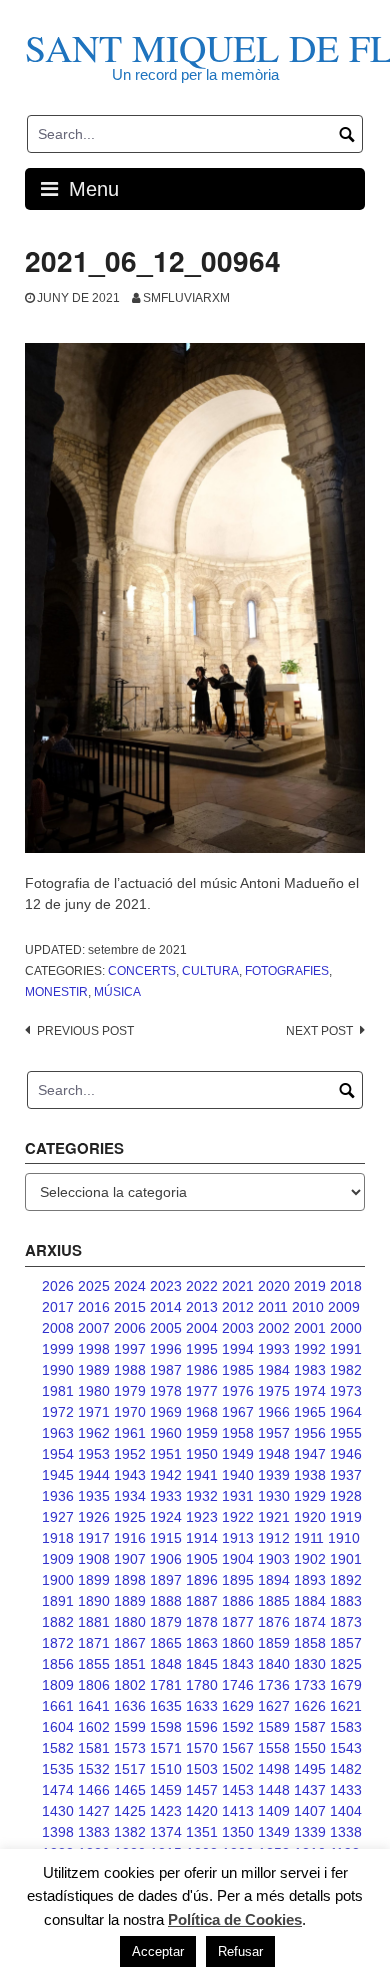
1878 (202, 1622)
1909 (58, 1559)
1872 (58, 1643)
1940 (238, 1475)
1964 (346, 1412)
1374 (166, 1832)
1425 (130, 1811)
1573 (130, 1748)
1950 (202, 1454)
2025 (94, 1286)
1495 (310, 1769)
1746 (238, 1685)
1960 (166, 1433)
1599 (130, 1727)
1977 (202, 1391)
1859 (274, 1643)
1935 (94, 1496)
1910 (344, 1538)
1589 (274, 1727)
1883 (346, 1601)
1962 (94, 1433)
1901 (346, 1559)
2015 (130, 1307)
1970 (130, 1412)
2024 (130, 1286)
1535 (58, 1769)
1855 (94, 1664)
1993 (274, 1349)
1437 (310, 1790)
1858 (310, 1643)
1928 (346, 1496)
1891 (58, 1601)
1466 (94, 1790)
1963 (58, 1433)
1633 (202, 1706)
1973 (346, 1391)
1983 (310, 1370)
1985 (238, 1370)
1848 (166, 1664)
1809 (58, 1685)
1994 (238, 1349)
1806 (94, 1685)
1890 (94, 1601)
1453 (238, 1790)
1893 (310, 1580)
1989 (94, 1370)
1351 (202, 1832)
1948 (274, 1454)
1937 (346, 1475)
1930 (274, 1496)
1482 (346, 1769)
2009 (344, 1307)
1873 (346, 1622)
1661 (58, 1706)
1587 (310, 1727)
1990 (58, 1370)
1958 (238, 1433)
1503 (202, 1769)
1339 (310, 1832)
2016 (94, 1307)
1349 (274, 1832)
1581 (94, 1748)
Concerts (142, 971)
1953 (94, 1454)
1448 (274, 1790)
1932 (202, 1496)
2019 (310, 1286)
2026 (58, 1286)
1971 (94, 1412)
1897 (166, 1580)
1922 (238, 1517)
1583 (346, 1727)
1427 (94, 1811)
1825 (346, 1664)
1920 (310, 1517)
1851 (130, 1664)
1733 (310, 1685)
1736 (274, 1685)
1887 (202, 1601)
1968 (202, 1412)
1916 (130, 1538)
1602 (94, 1727)
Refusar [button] (240, 1951)
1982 (346, 1370)
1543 (346, 1748)
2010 (308, 1307)
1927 (58, 1517)
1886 (238, 1601)
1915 (166, 1538)
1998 (94, 1349)
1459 (166, 1790)
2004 (202, 1328)
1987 (166, 1370)
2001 (310, 1328)
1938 (310, 1475)
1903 (274, 1559)
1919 (346, 1517)
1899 (94, 1580)
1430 (58, 1811)
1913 (238, 1538)
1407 (310, 1811)
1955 (346, 1433)
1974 (310, 1391)
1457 (202, 1790)
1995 (202, 1349)
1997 (130, 1349)
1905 (202, 1559)
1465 (130, 1790)
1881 (94, 1622)
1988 (130, 1370)
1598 (166, 1727)
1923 (202, 1517)
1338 (346, 1832)
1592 (238, 1727)
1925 (130, 1517)
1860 (238, 1643)
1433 (346, 1790)
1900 (58, 1580)
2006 (130, 1328)
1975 (274, 1391)
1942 (166, 1475)
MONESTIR (56, 992)
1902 (310, 1559)
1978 (166, 1391)
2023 (166, 1286)
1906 (166, 1559)
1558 (274, 1748)
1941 (202, 1475)
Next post (319, 1031)
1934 (130, 1496)
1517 (130, 1769)
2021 (238, 1286)
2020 (274, 1286)
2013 (202, 1307)
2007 (94, 1328)
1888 (166, 1601)
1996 (166, 1349)
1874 (310, 1622)
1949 (238, 1454)
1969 (166, 1412)
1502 (238, 1769)
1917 (94, 1538)
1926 (94, 1517)
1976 (238, 1391)
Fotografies (287, 971)
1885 (274, 1601)
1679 (346, 1685)
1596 (202, 1727)
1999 (58, 1349)
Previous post (85, 1031)
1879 (166, 1622)
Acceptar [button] (158, 1951)
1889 (130, 1601)
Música (117, 992)
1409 (274, 1811)
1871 (94, 1643)
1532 (94, 1769)
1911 (309, 1538)
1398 (58, 1832)
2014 (166, 1307)
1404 (346, 1811)
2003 (238, 1328)
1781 (166, 1685)
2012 (238, 1307)
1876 (274, 1622)
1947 (310, 1454)
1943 (130, 1475)
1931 (238, 1496)
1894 (274, 1580)
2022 (202, 1286)
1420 (202, 1811)
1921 (274, 1517)
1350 (238, 1832)
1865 (166, 1643)
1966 (274, 1412)
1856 (58, 1664)
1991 (346, 1349)
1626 (310, 1706)
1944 (94, 1475)
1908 (94, 1559)
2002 (274, 1328)
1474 (58, 1790)
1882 (58, 1622)
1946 (346, 1454)
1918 (58, 1538)
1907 (130, 1559)
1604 (58, 1727)
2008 (58, 1328)
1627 (274, 1706)
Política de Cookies (235, 1919)
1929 (310, 1496)
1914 (202, 1538)
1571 (166, 1748)
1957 (274, 1433)
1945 (58, 1475)
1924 (166, 1517)
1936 (58, 1496)
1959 (202, 1433)
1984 (274, 1370)
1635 (166, 1706)
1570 (202, 1748)
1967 (238, 1412)
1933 (166, 1496)
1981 (58, 1391)
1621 (346, 1706)
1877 (238, 1622)
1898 (130, 1580)
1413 (238, 1811)
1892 (346, 1580)
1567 (238, 1748)
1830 (310, 1664)
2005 (166, 1328)
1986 (202, 1370)
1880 (130, 1622)
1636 (130, 1706)
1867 (130, 1643)
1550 (310, 1748)
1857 (346, 1643)
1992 (310, 1349)
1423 (166, 1811)
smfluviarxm (186, 298)
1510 (166, 1769)
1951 (166, 1454)
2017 (58, 1307)
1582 (58, 1748)
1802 (130, 1685)
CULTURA (210, 971)
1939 (274, 1475)
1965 (310, 1412)
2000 (346, 1328)
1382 (130, 1832)
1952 (130, 1454)
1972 (58, 1412)
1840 (274, 1664)
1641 (94, 1706)
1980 (94, 1391)
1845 (202, 1664)
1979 (130, 1391)
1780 (202, 1685)
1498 (274, 1769)
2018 (346, 1286)
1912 (274, 1538)
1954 (58, 1454)
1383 (94, 1832)
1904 (238, 1559)
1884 (310, 1601)
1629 (238, 1706)
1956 (310, 1433)
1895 (238, 1580)
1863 (202, 1643)
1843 (238, 1664)
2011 (273, 1307)
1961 (130, 1433)
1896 (202, 1580)
